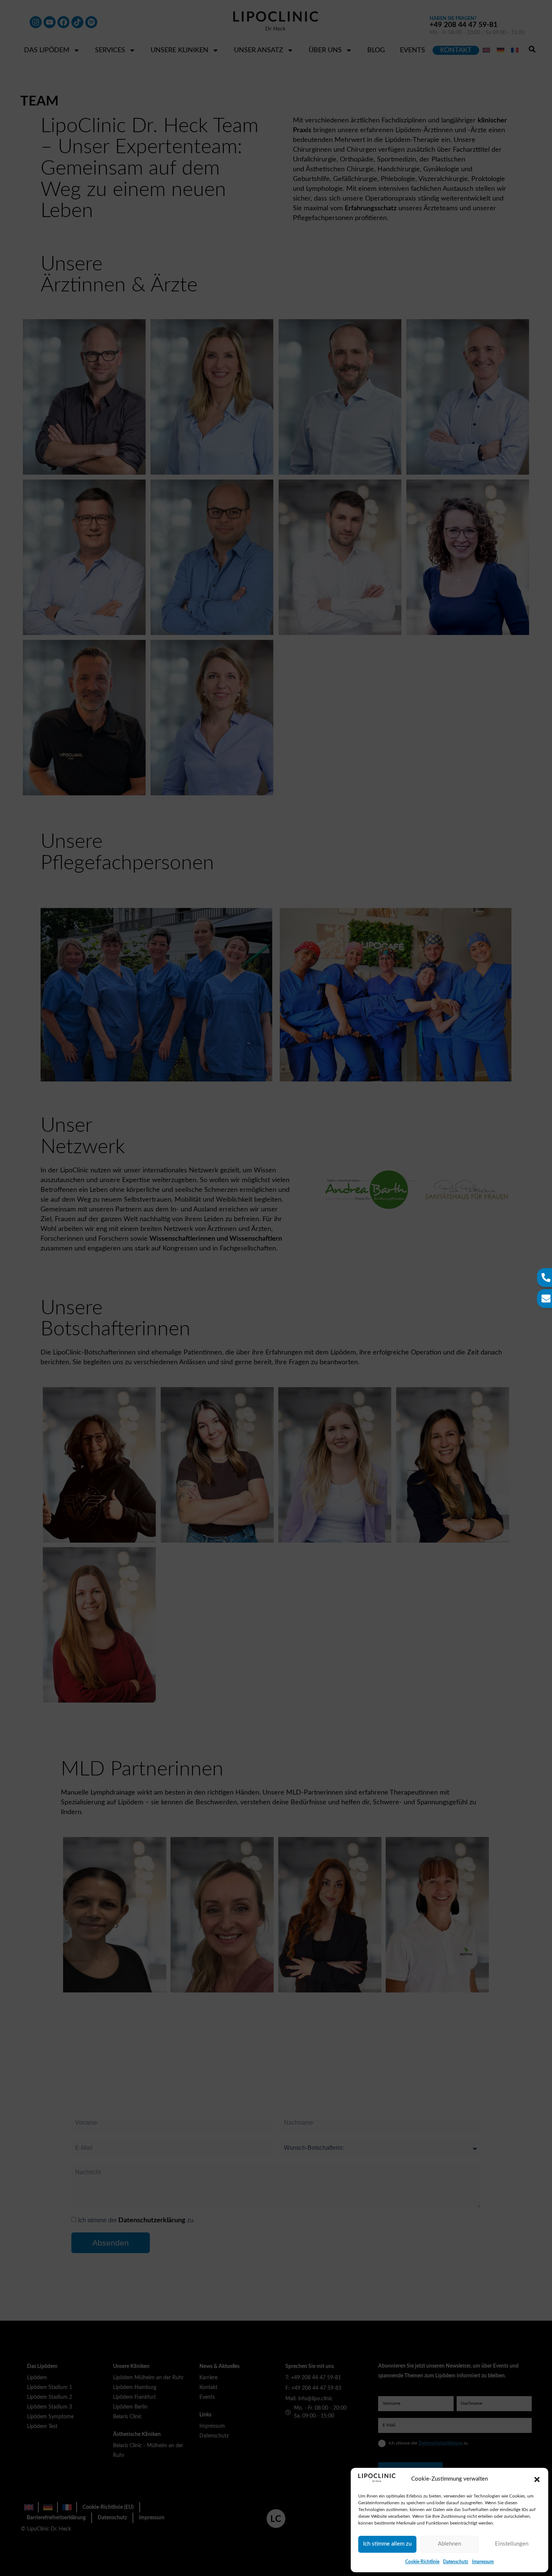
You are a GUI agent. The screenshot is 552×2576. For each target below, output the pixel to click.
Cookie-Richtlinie (422, 2562)
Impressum (483, 2562)
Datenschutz (456, 2562)
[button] (537, 2479)
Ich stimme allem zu (387, 2544)
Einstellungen (512, 2544)
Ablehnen (449, 2544)
